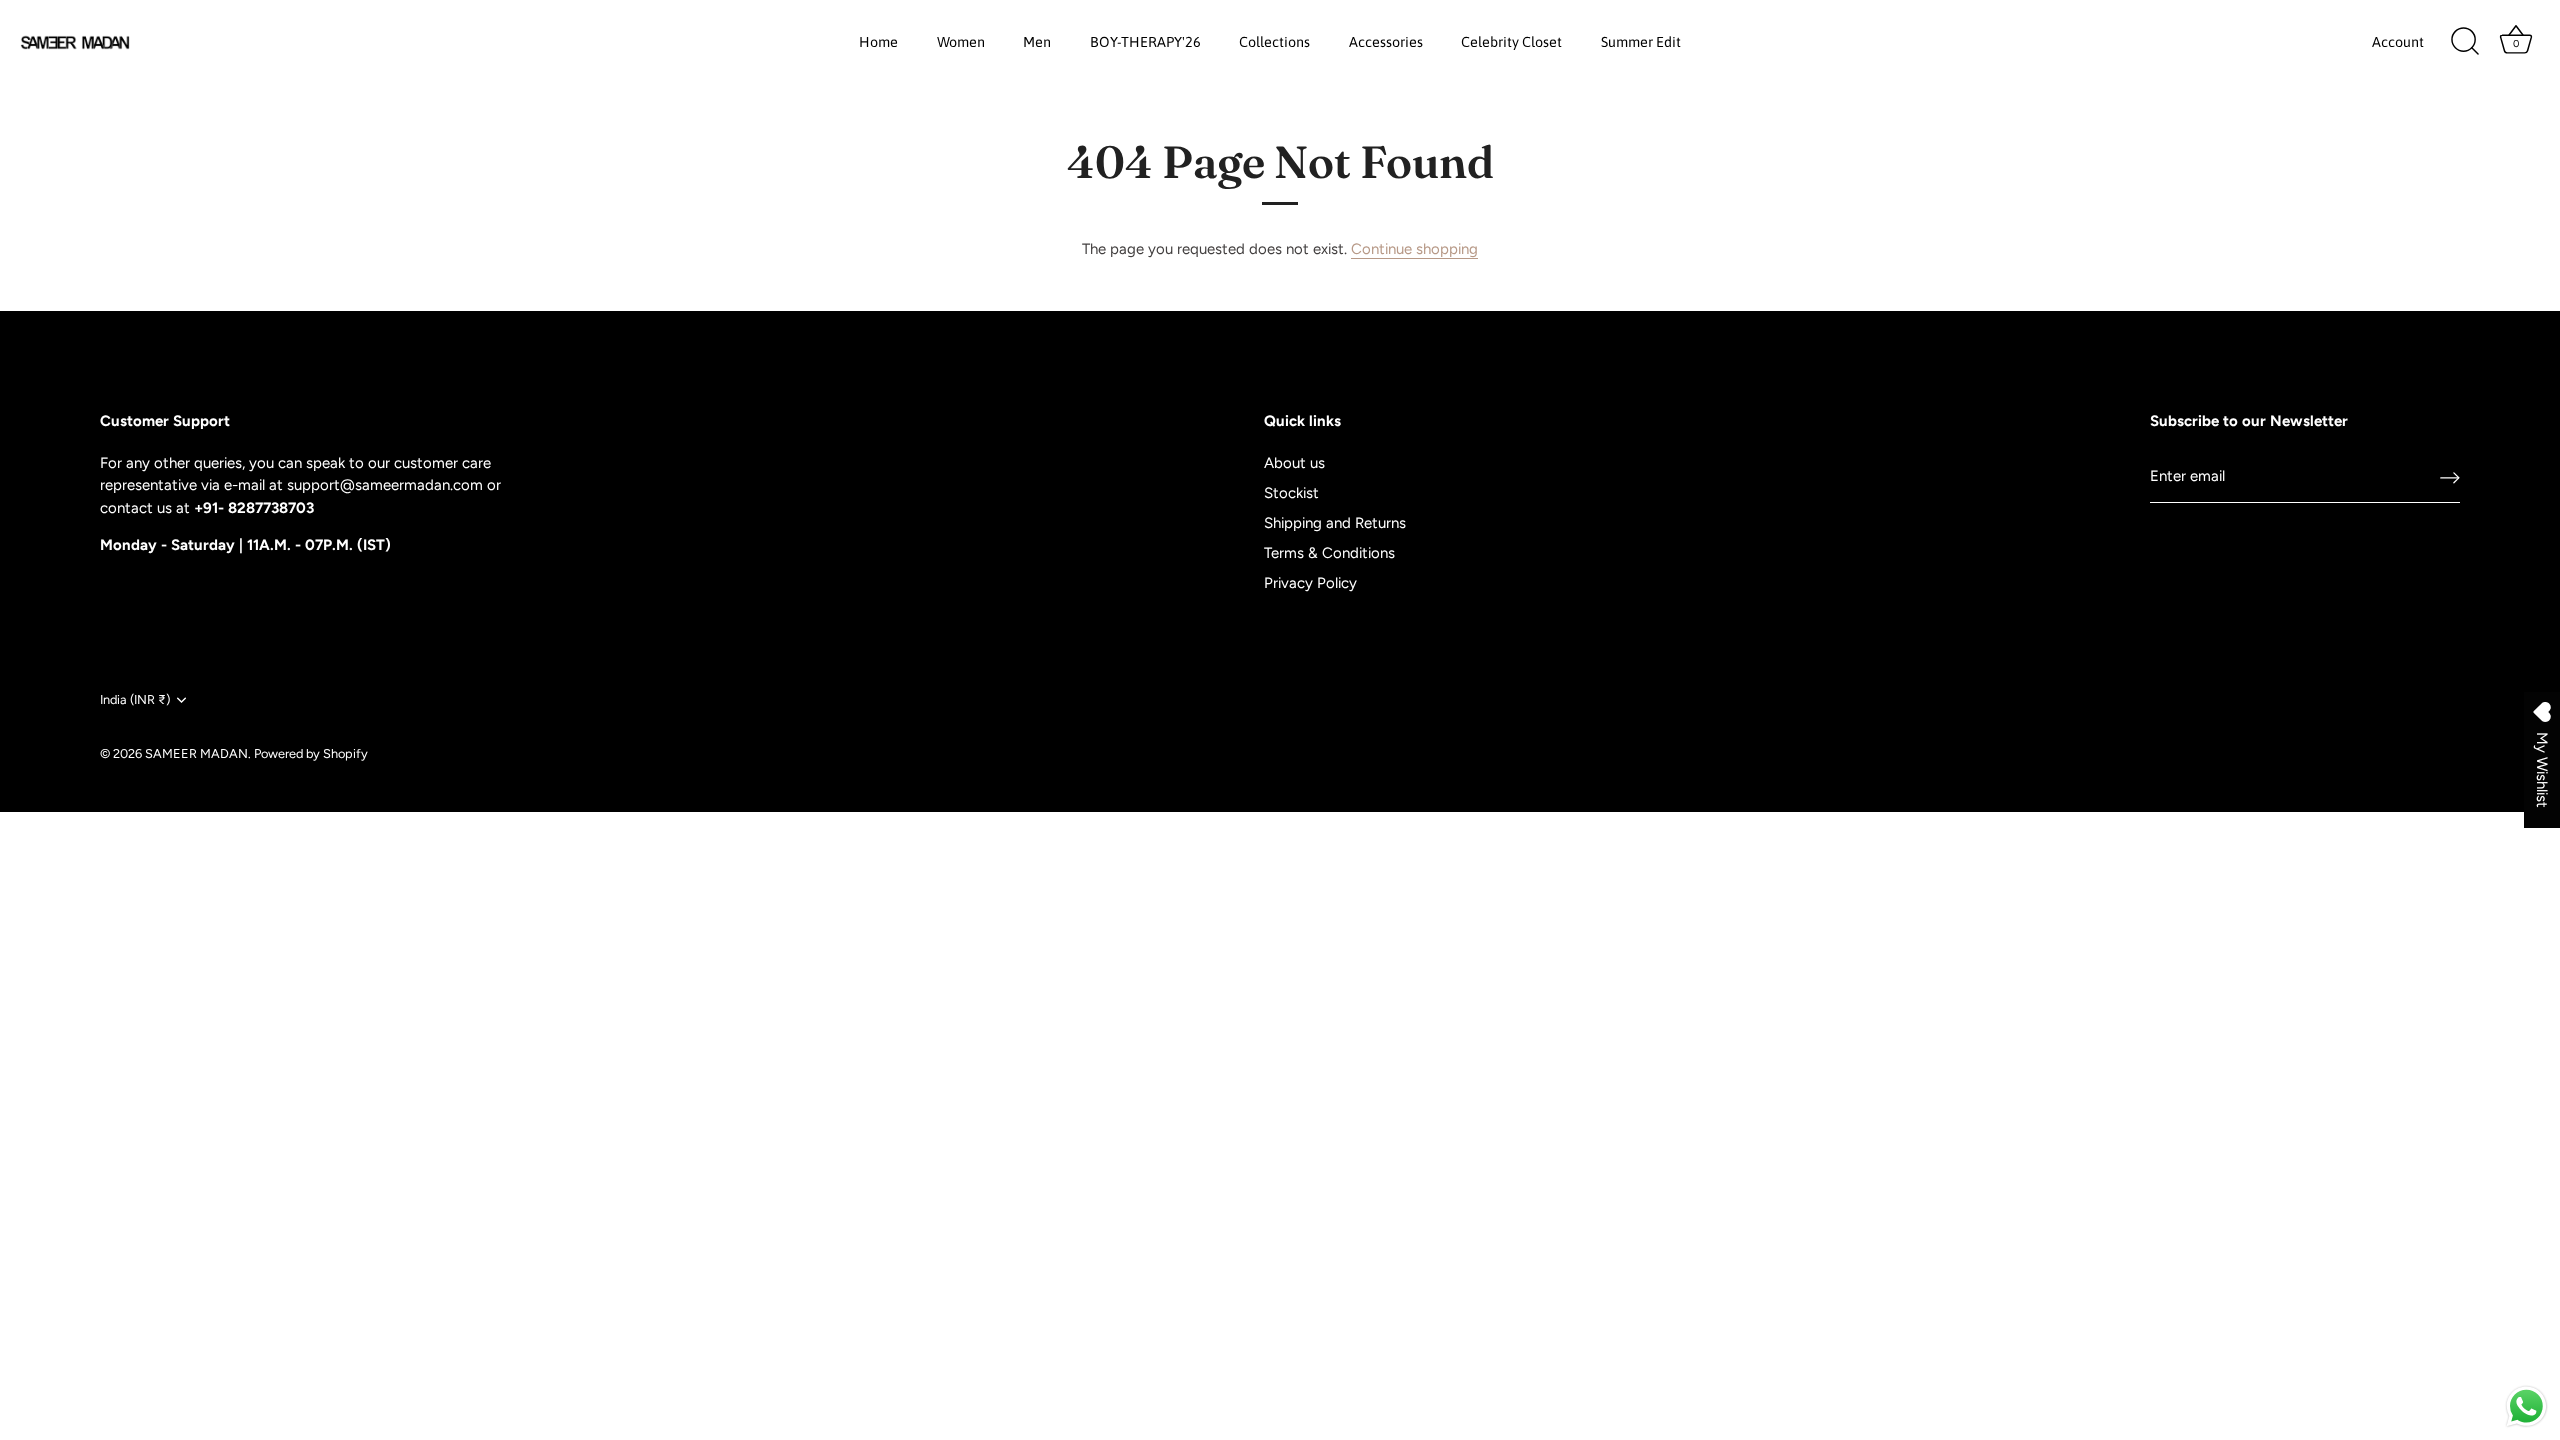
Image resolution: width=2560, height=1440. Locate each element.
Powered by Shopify (311, 753)
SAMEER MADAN (196, 753)
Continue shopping (1414, 249)
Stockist (1291, 493)
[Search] (2465, 42)
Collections (1274, 42)
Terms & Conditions (1329, 553)
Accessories (1386, 42)
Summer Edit (1641, 42)
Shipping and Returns (1335, 523)
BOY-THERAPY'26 (1145, 42)
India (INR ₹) (135, 699)
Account (2398, 42)
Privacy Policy (1310, 583)
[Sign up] (2450, 477)
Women (961, 42)
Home (878, 42)
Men (1037, 42)
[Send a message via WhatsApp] (2526, 1406)
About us (1294, 463)
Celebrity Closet (1511, 42)
